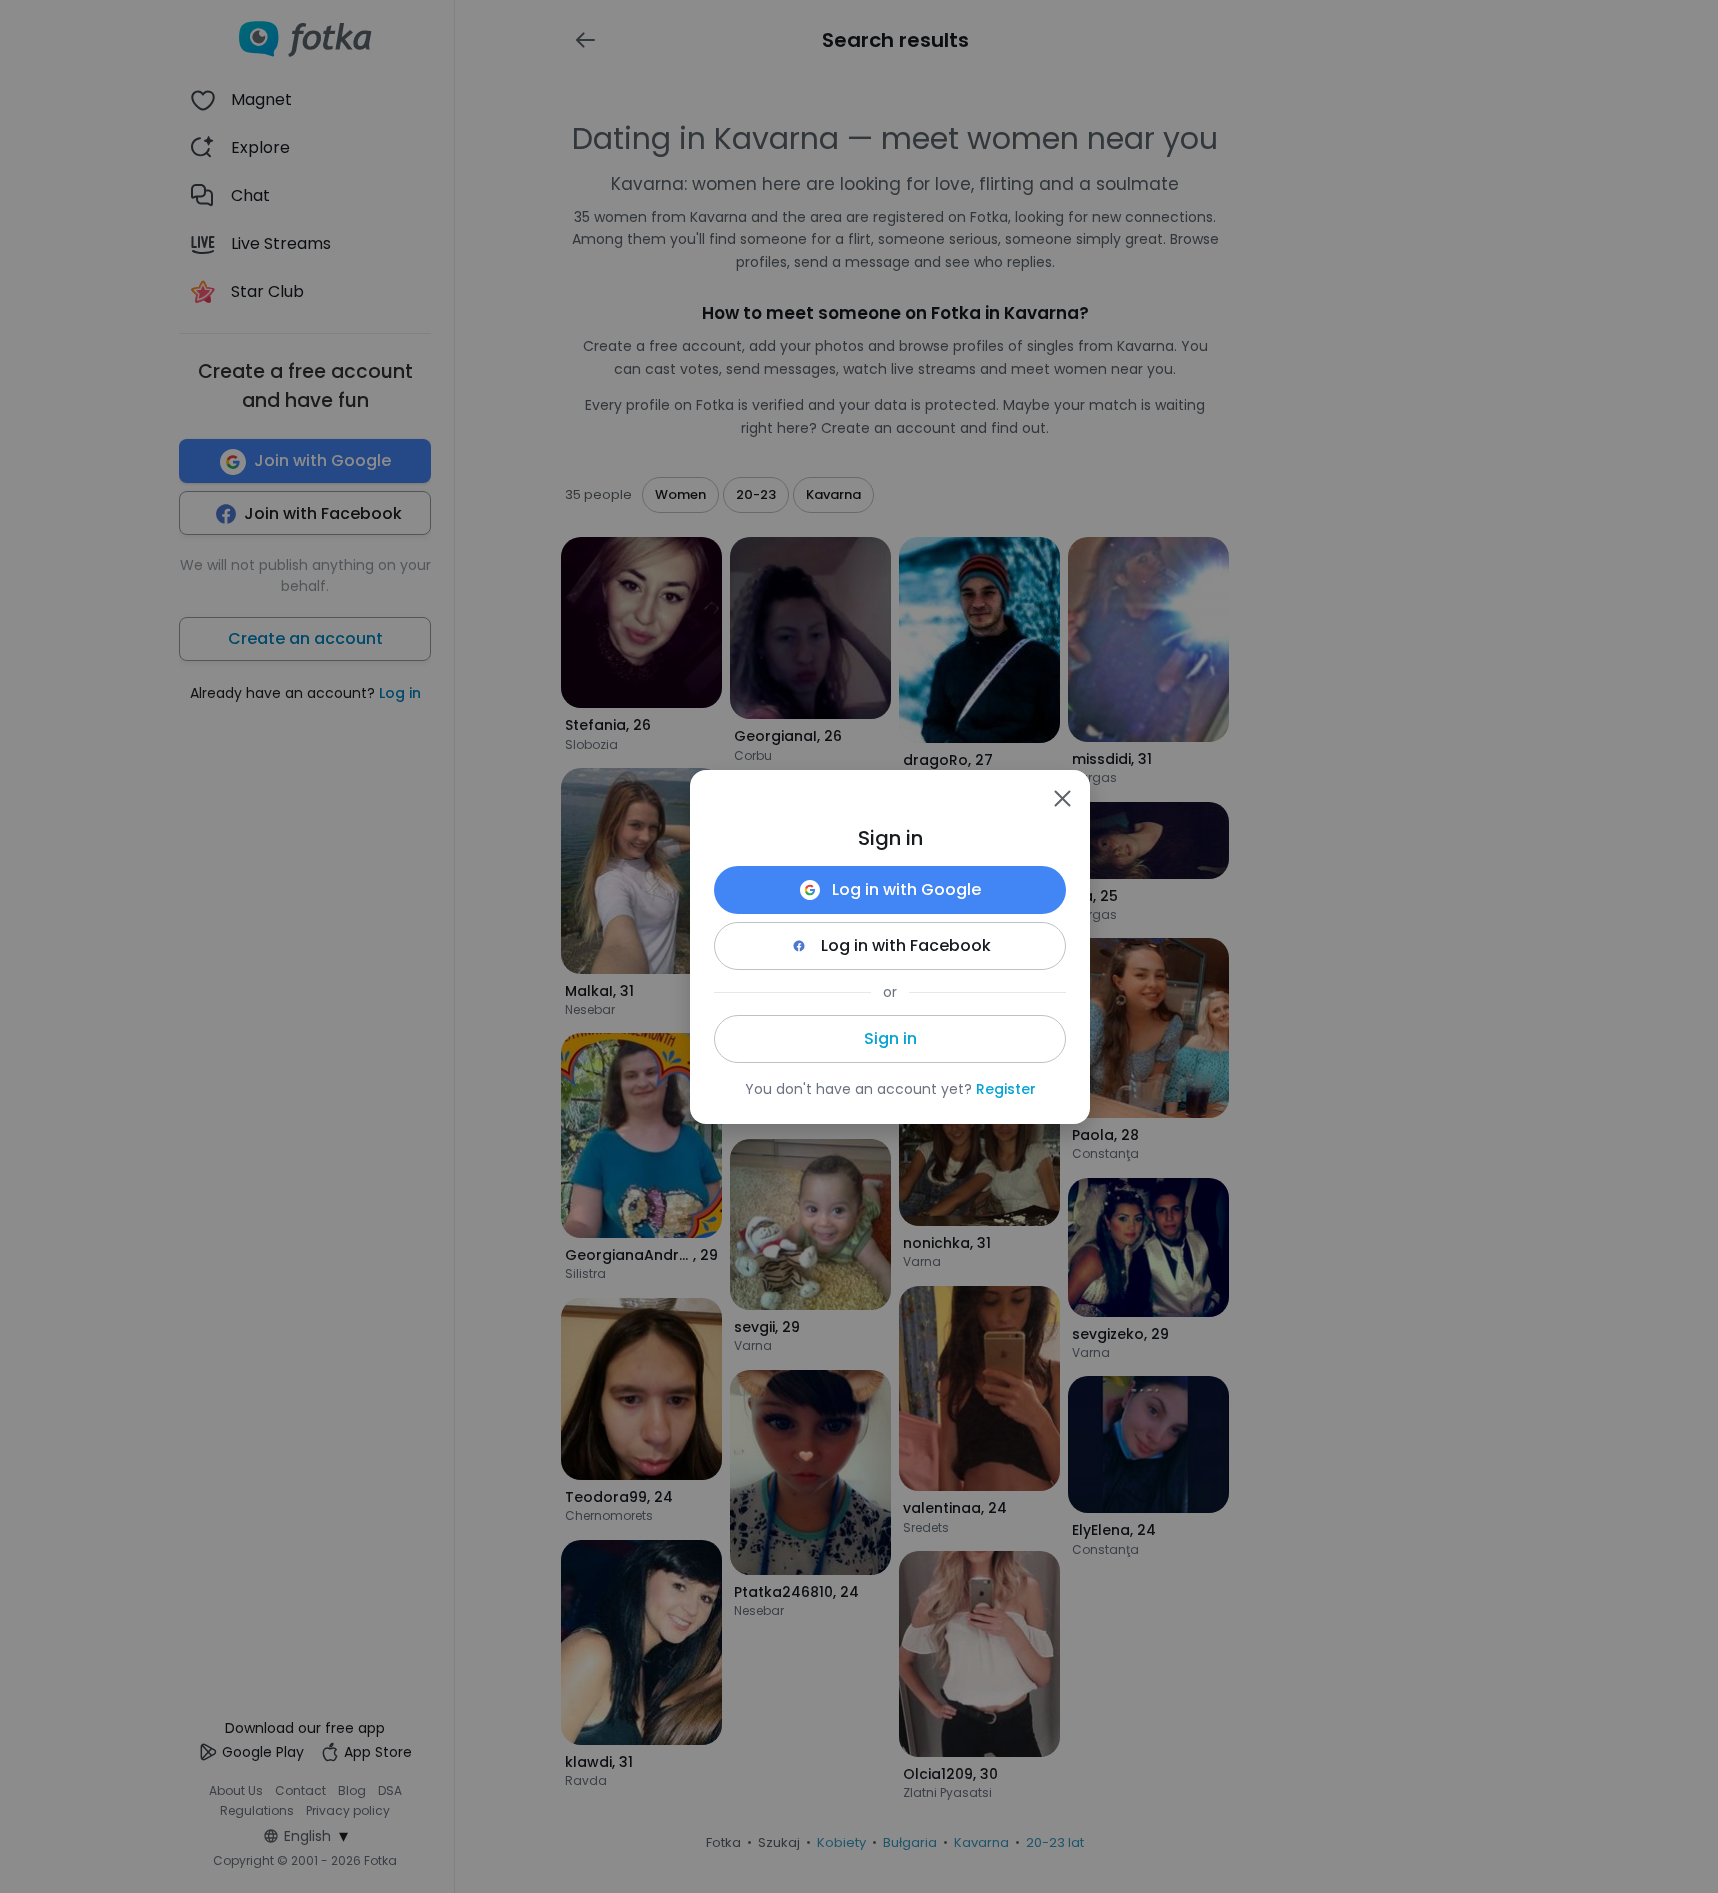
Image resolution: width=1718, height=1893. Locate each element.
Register (1006, 1089)
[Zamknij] (1062, 798)
